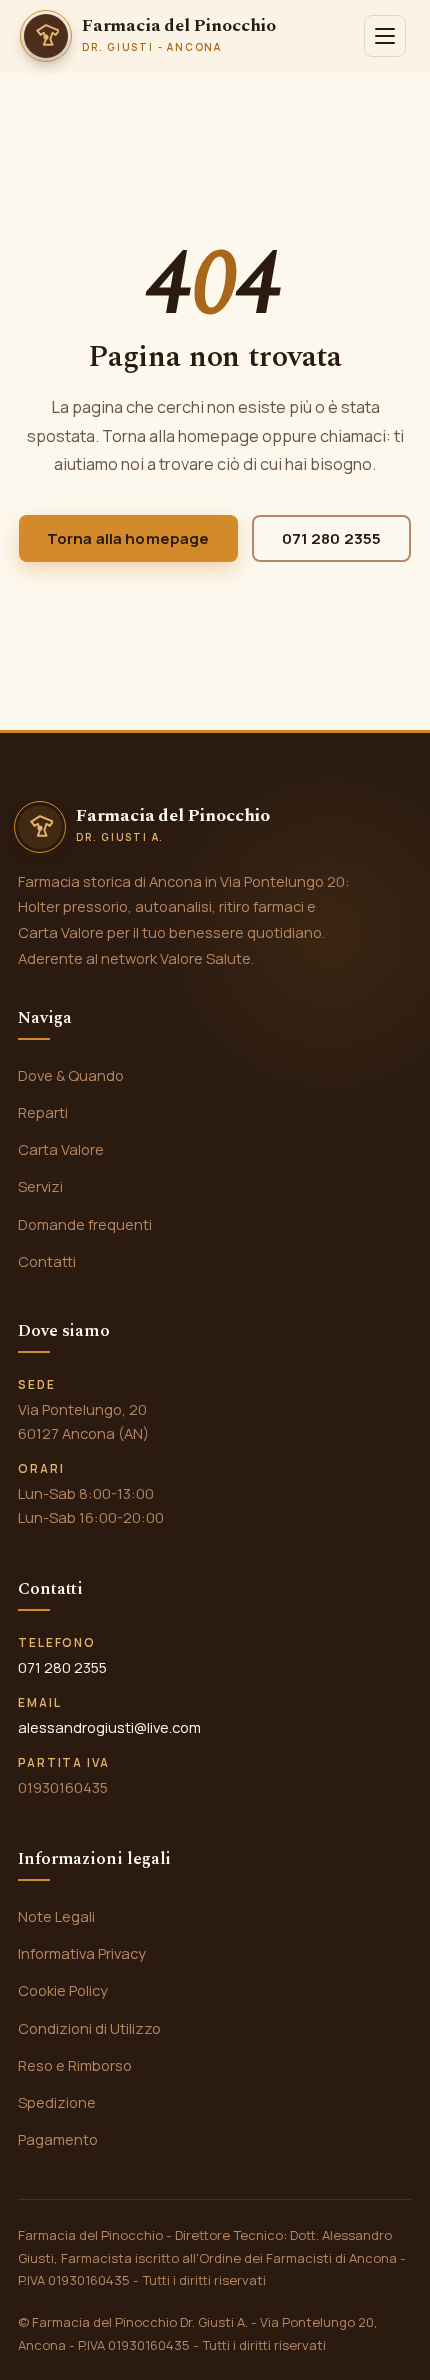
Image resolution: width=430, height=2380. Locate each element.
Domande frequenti (85, 1224)
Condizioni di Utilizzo (89, 2028)
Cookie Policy (63, 1990)
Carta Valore (61, 1149)
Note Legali (56, 1916)
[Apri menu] (385, 36)
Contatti (47, 1261)
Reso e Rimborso (75, 2065)
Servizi (40, 1186)
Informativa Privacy (82, 1953)
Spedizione (57, 2102)
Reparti (43, 1112)
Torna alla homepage (128, 538)
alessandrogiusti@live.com (109, 1727)
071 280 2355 (332, 538)
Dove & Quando (71, 1075)
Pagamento (58, 2139)
